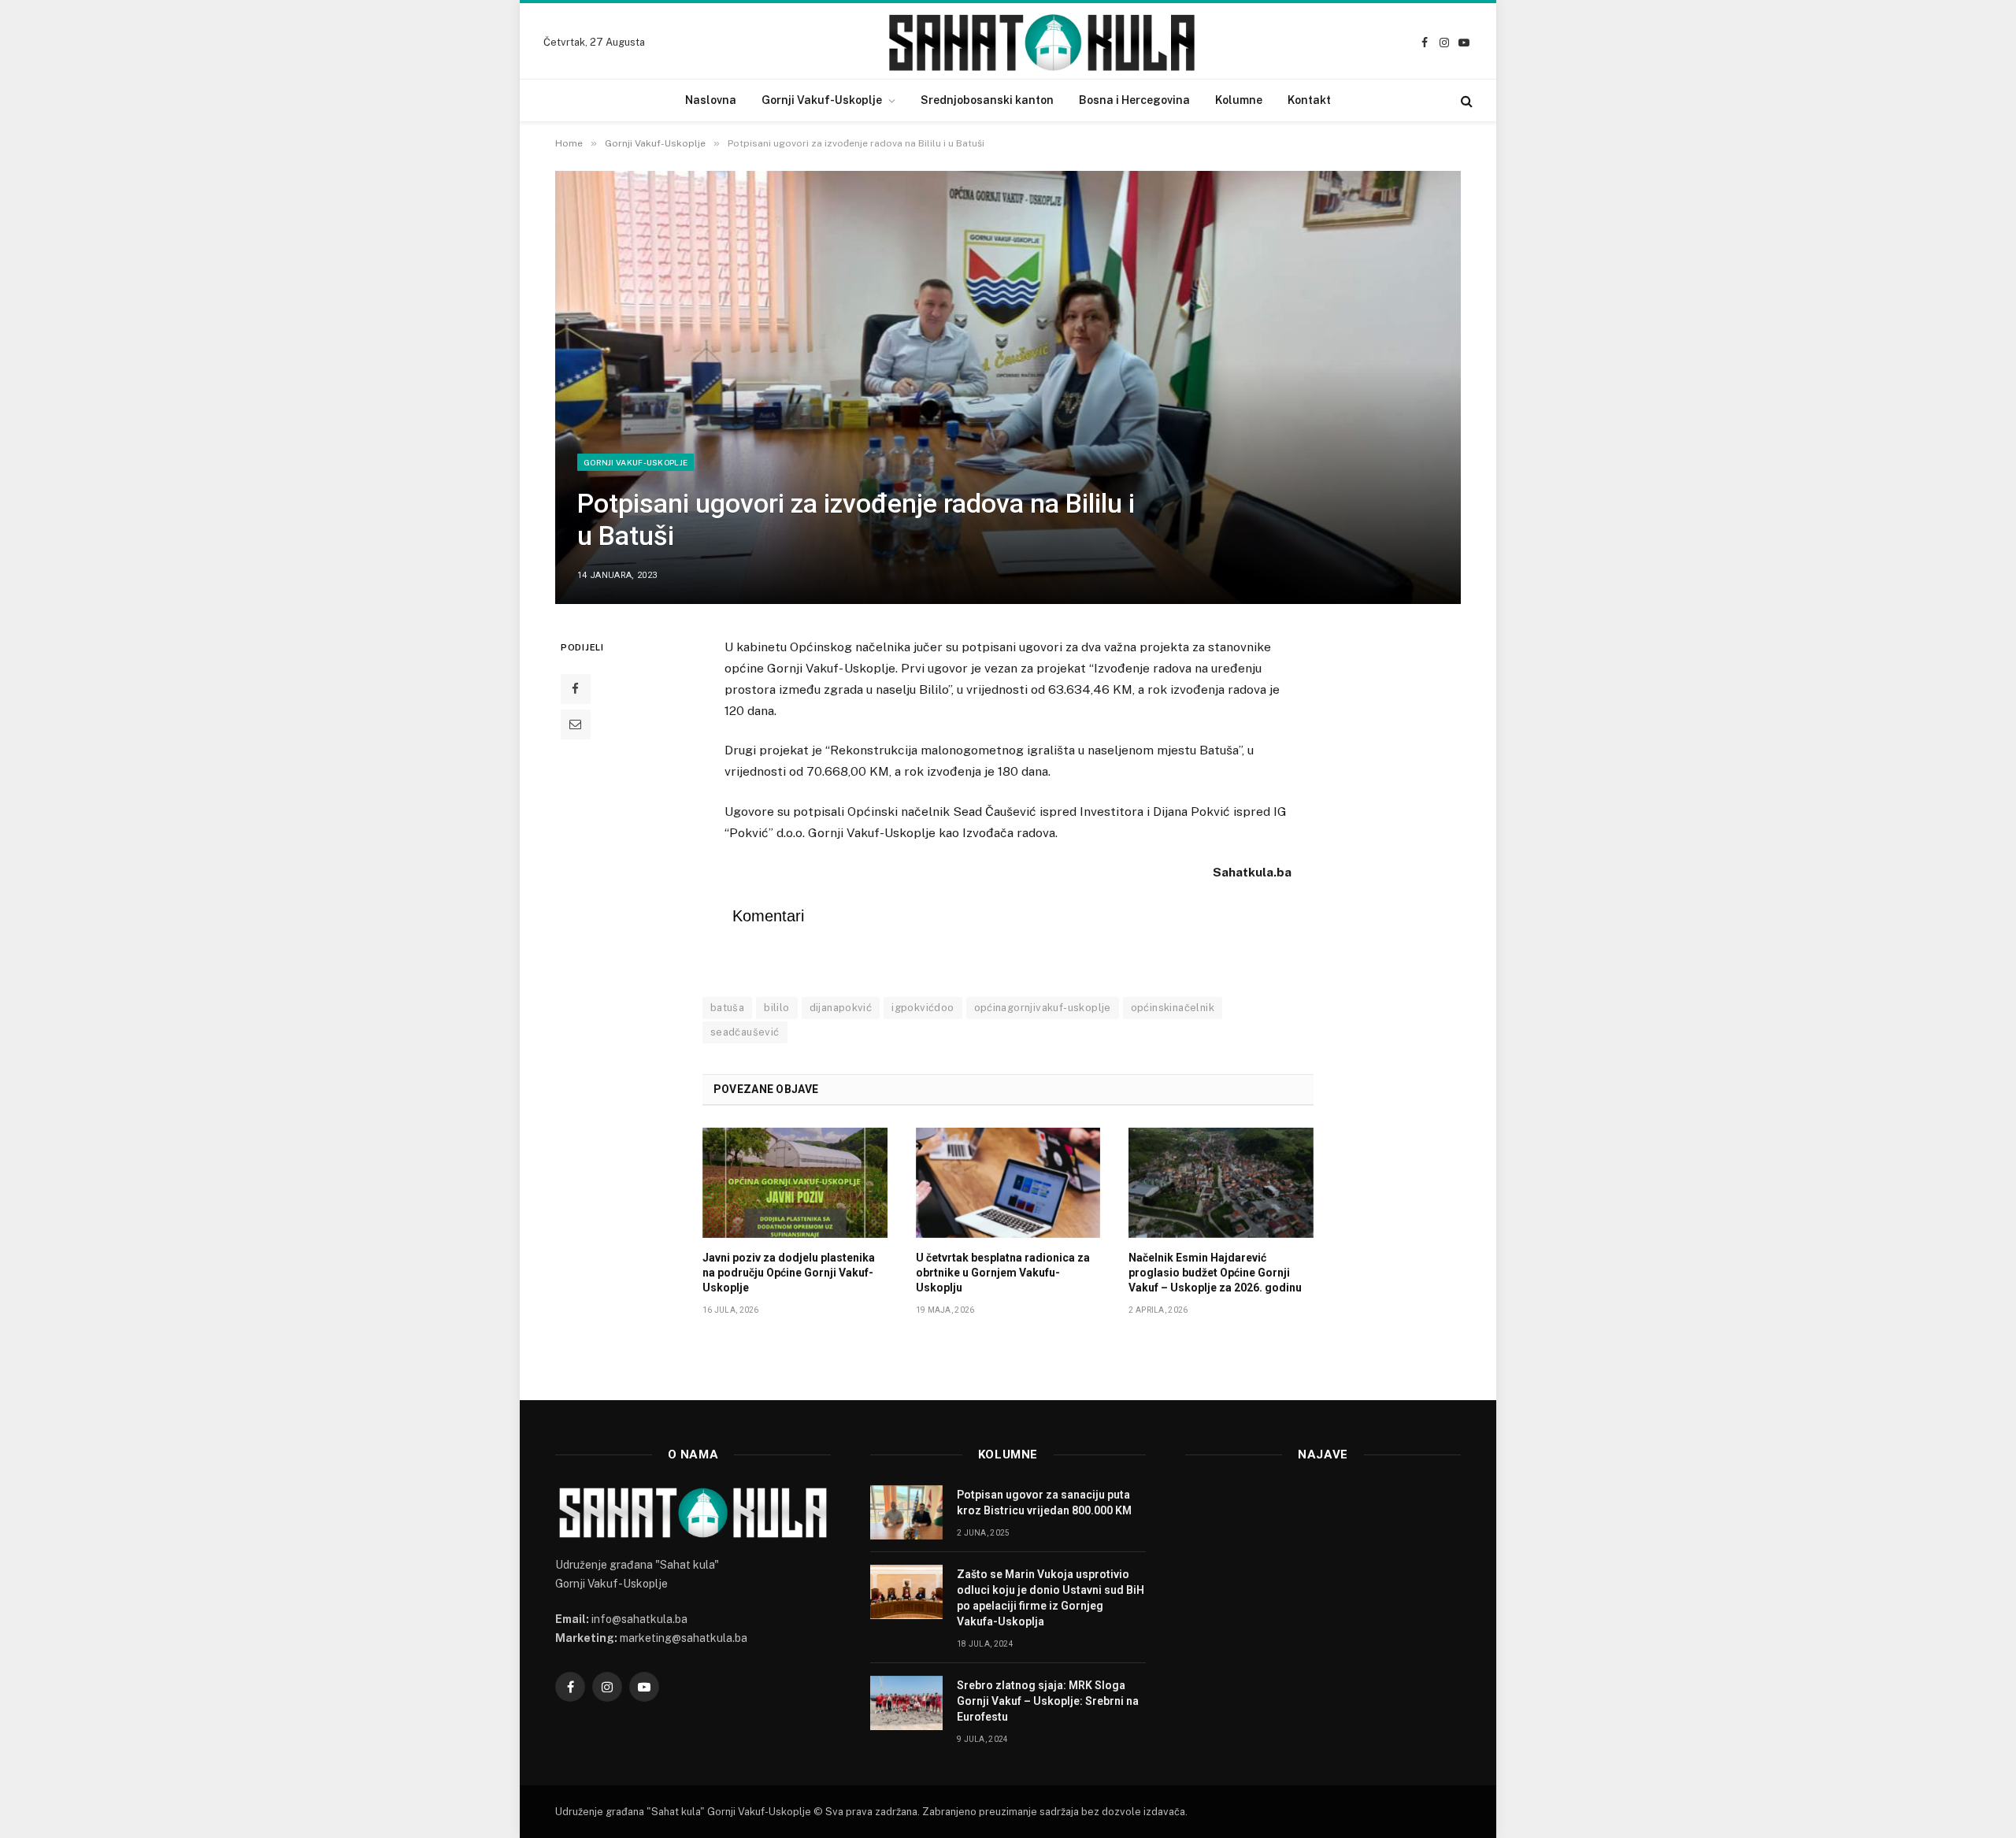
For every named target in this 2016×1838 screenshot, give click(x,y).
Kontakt (1309, 100)
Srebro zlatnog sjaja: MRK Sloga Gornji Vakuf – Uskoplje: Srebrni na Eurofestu (1048, 1701)
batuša (727, 1008)
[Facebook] (576, 689)
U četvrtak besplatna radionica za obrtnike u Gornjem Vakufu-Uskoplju (1003, 1273)
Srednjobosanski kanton (987, 100)
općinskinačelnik (1173, 1008)
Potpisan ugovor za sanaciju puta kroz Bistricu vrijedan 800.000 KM (1044, 1503)
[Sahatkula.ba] (1042, 43)
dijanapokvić (841, 1008)
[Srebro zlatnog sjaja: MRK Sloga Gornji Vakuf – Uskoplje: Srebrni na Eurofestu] (906, 1703)
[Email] (576, 724)
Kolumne (1239, 100)
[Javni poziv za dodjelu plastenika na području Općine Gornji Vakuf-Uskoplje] (795, 1183)
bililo (776, 1008)
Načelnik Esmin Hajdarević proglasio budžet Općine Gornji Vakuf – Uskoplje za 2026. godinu (1215, 1273)
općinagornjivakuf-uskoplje (1043, 1008)
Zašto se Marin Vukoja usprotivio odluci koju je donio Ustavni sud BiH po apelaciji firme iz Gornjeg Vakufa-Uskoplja (1051, 1598)
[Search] (1465, 100)
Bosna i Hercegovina (1134, 100)
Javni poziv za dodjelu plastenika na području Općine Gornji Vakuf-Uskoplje (789, 1273)
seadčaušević (745, 1032)
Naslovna (711, 100)
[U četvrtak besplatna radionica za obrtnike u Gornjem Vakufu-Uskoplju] (1008, 1183)
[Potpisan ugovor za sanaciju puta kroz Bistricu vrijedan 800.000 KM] (906, 1512)
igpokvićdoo (923, 1008)
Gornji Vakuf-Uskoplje (822, 100)
